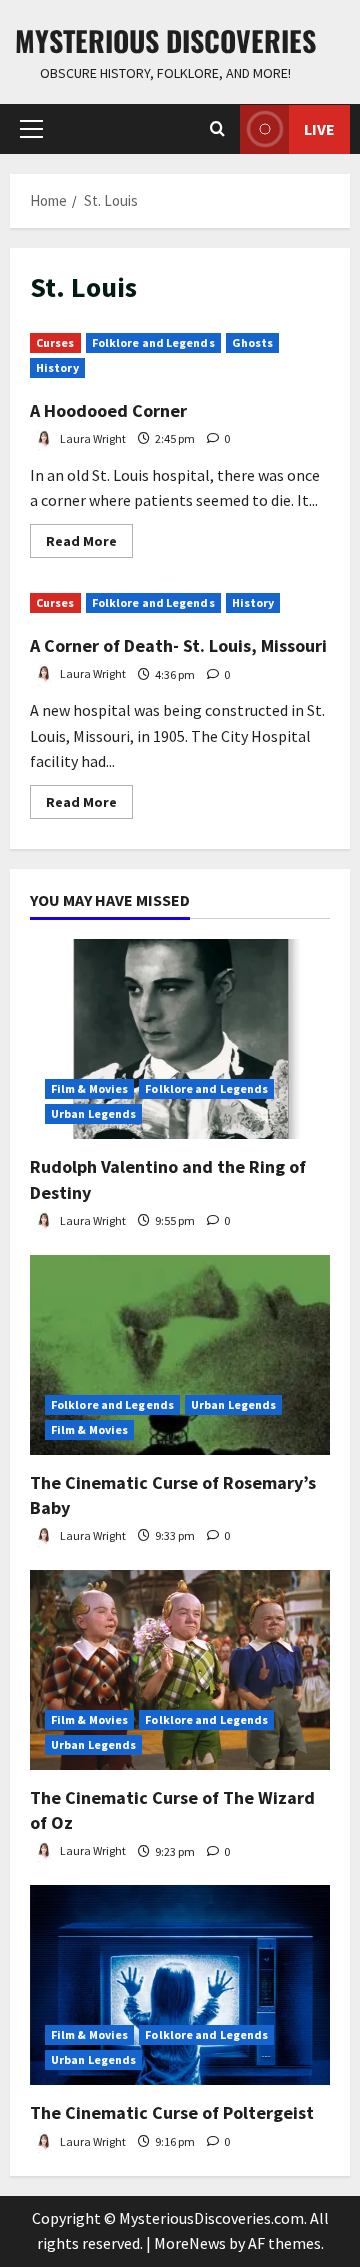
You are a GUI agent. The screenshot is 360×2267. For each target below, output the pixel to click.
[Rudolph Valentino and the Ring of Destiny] (180, 1039)
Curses (55, 342)
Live (319, 129)
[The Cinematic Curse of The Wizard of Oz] (180, 1670)
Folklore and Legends (153, 342)
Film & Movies (89, 1088)
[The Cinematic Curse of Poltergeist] (180, 1985)
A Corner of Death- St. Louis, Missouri (178, 645)
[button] (31, 129)
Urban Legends (93, 1113)
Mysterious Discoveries (165, 40)
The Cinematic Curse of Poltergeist (172, 2112)
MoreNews (190, 2243)
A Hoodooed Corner (108, 410)
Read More (89, 544)
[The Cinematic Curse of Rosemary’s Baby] (180, 1355)
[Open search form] (217, 129)
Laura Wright (92, 438)
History (57, 367)
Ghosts (253, 342)
